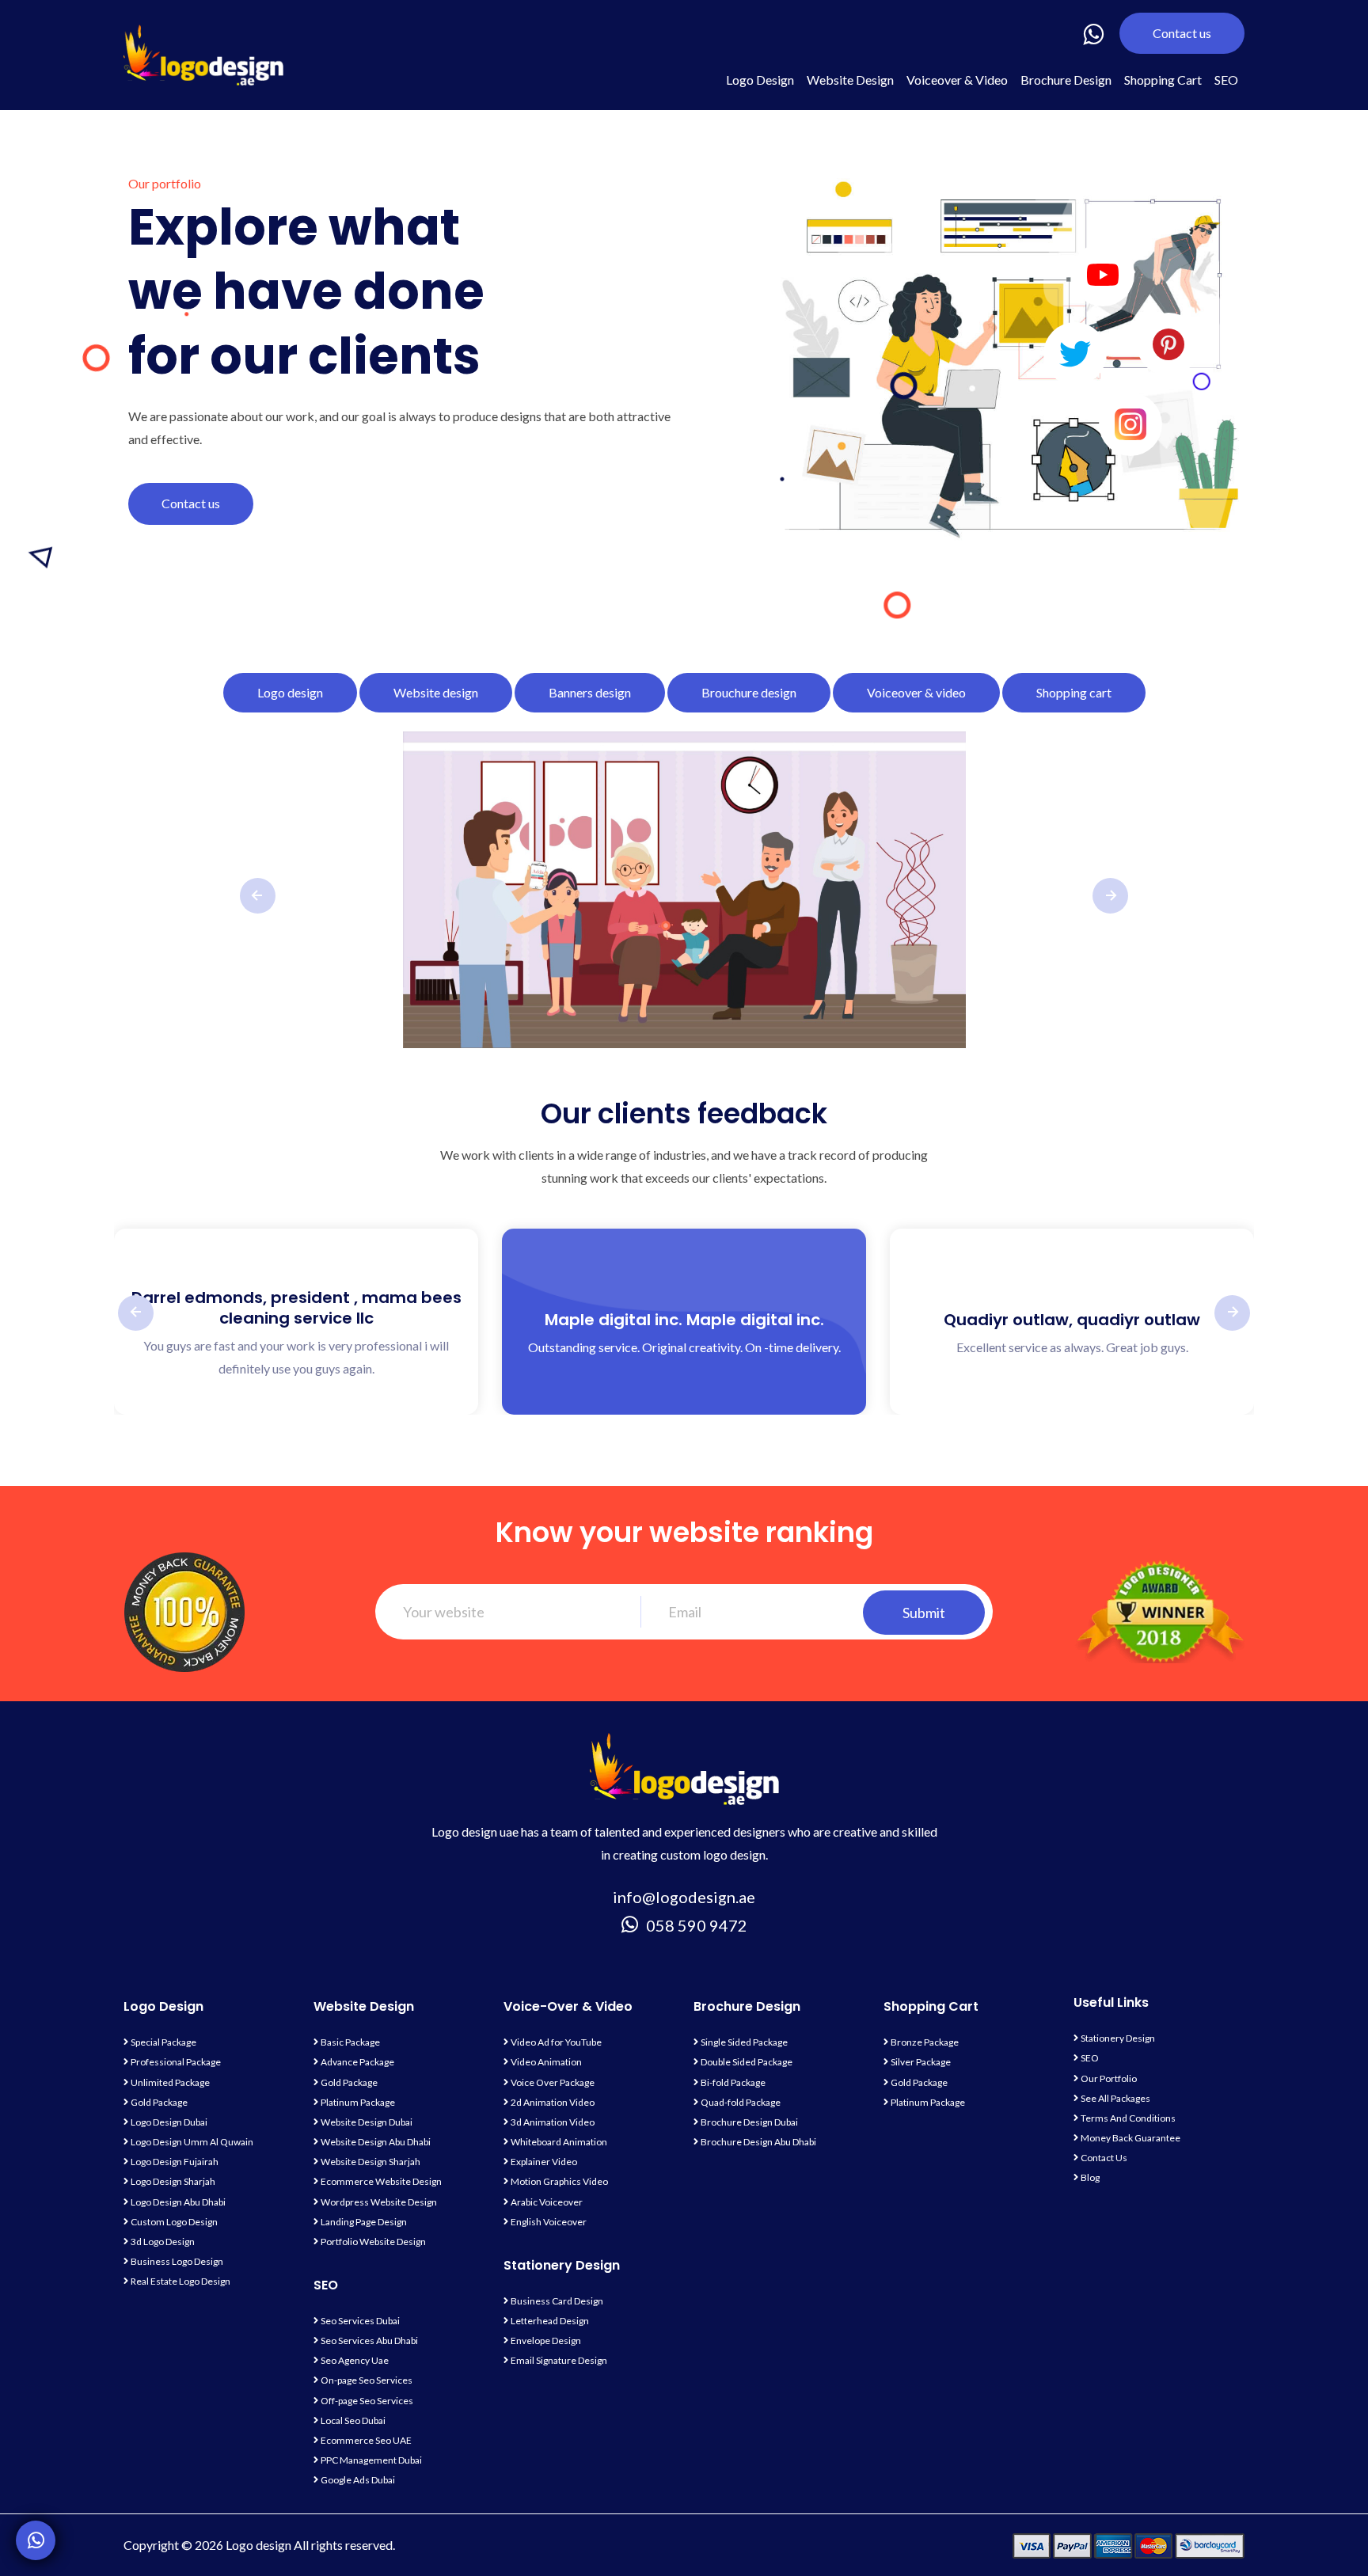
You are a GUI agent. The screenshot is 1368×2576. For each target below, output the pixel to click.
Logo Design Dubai (169, 2122)
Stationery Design (1118, 2038)
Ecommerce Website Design (381, 2181)
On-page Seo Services (367, 2380)
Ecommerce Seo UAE (366, 2440)
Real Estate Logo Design (180, 2281)
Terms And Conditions (1128, 2118)
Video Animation (546, 2062)
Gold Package (159, 2102)
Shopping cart (1074, 692)
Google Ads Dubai (358, 2480)
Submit (924, 1613)
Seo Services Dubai (360, 2321)
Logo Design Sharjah (173, 2181)
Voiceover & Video (957, 80)
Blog (1090, 2177)
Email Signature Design (559, 2360)
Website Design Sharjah (370, 2162)
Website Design (850, 80)
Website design (436, 692)
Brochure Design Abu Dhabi (758, 2142)
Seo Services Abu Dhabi (369, 2340)
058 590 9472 (697, 1925)
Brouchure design (749, 692)
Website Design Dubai (367, 2122)
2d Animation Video (553, 2102)
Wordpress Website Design (379, 2202)
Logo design (290, 692)
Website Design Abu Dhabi (376, 2142)
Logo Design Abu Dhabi (178, 2202)
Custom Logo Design (174, 2222)
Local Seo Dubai (353, 2420)
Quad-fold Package (741, 2102)
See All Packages (1115, 2098)
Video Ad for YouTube (556, 2042)
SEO (1226, 80)
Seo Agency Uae (355, 2360)
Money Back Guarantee (1130, 2138)
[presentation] (258, 896)
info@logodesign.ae (684, 1897)
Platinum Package (358, 2102)
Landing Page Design (364, 2222)
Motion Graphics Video (559, 2181)
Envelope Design (546, 2340)
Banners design (590, 692)
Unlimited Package (170, 2082)
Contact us (1182, 33)
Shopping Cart (1163, 80)
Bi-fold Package (733, 2082)
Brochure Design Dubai (749, 2122)
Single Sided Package (744, 2042)
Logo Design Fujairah (175, 2162)
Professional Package (176, 2062)
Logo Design (760, 80)
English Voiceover (549, 2222)
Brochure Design (1066, 80)
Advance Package (357, 2062)
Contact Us (1104, 2158)
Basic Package (350, 2042)
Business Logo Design (177, 2261)
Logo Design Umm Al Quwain (192, 2142)
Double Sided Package (747, 2062)
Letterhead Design (550, 2321)
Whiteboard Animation (559, 2142)
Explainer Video (544, 2162)
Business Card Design (557, 2301)
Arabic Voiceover (547, 2202)
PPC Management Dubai (371, 2460)
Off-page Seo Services (367, 2401)
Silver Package (921, 2062)
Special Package (163, 2042)
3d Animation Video (553, 2122)
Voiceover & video (916, 692)
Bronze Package (925, 2042)
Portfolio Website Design (373, 2242)
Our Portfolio (1109, 2078)
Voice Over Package (553, 2082)
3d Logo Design (163, 2242)
